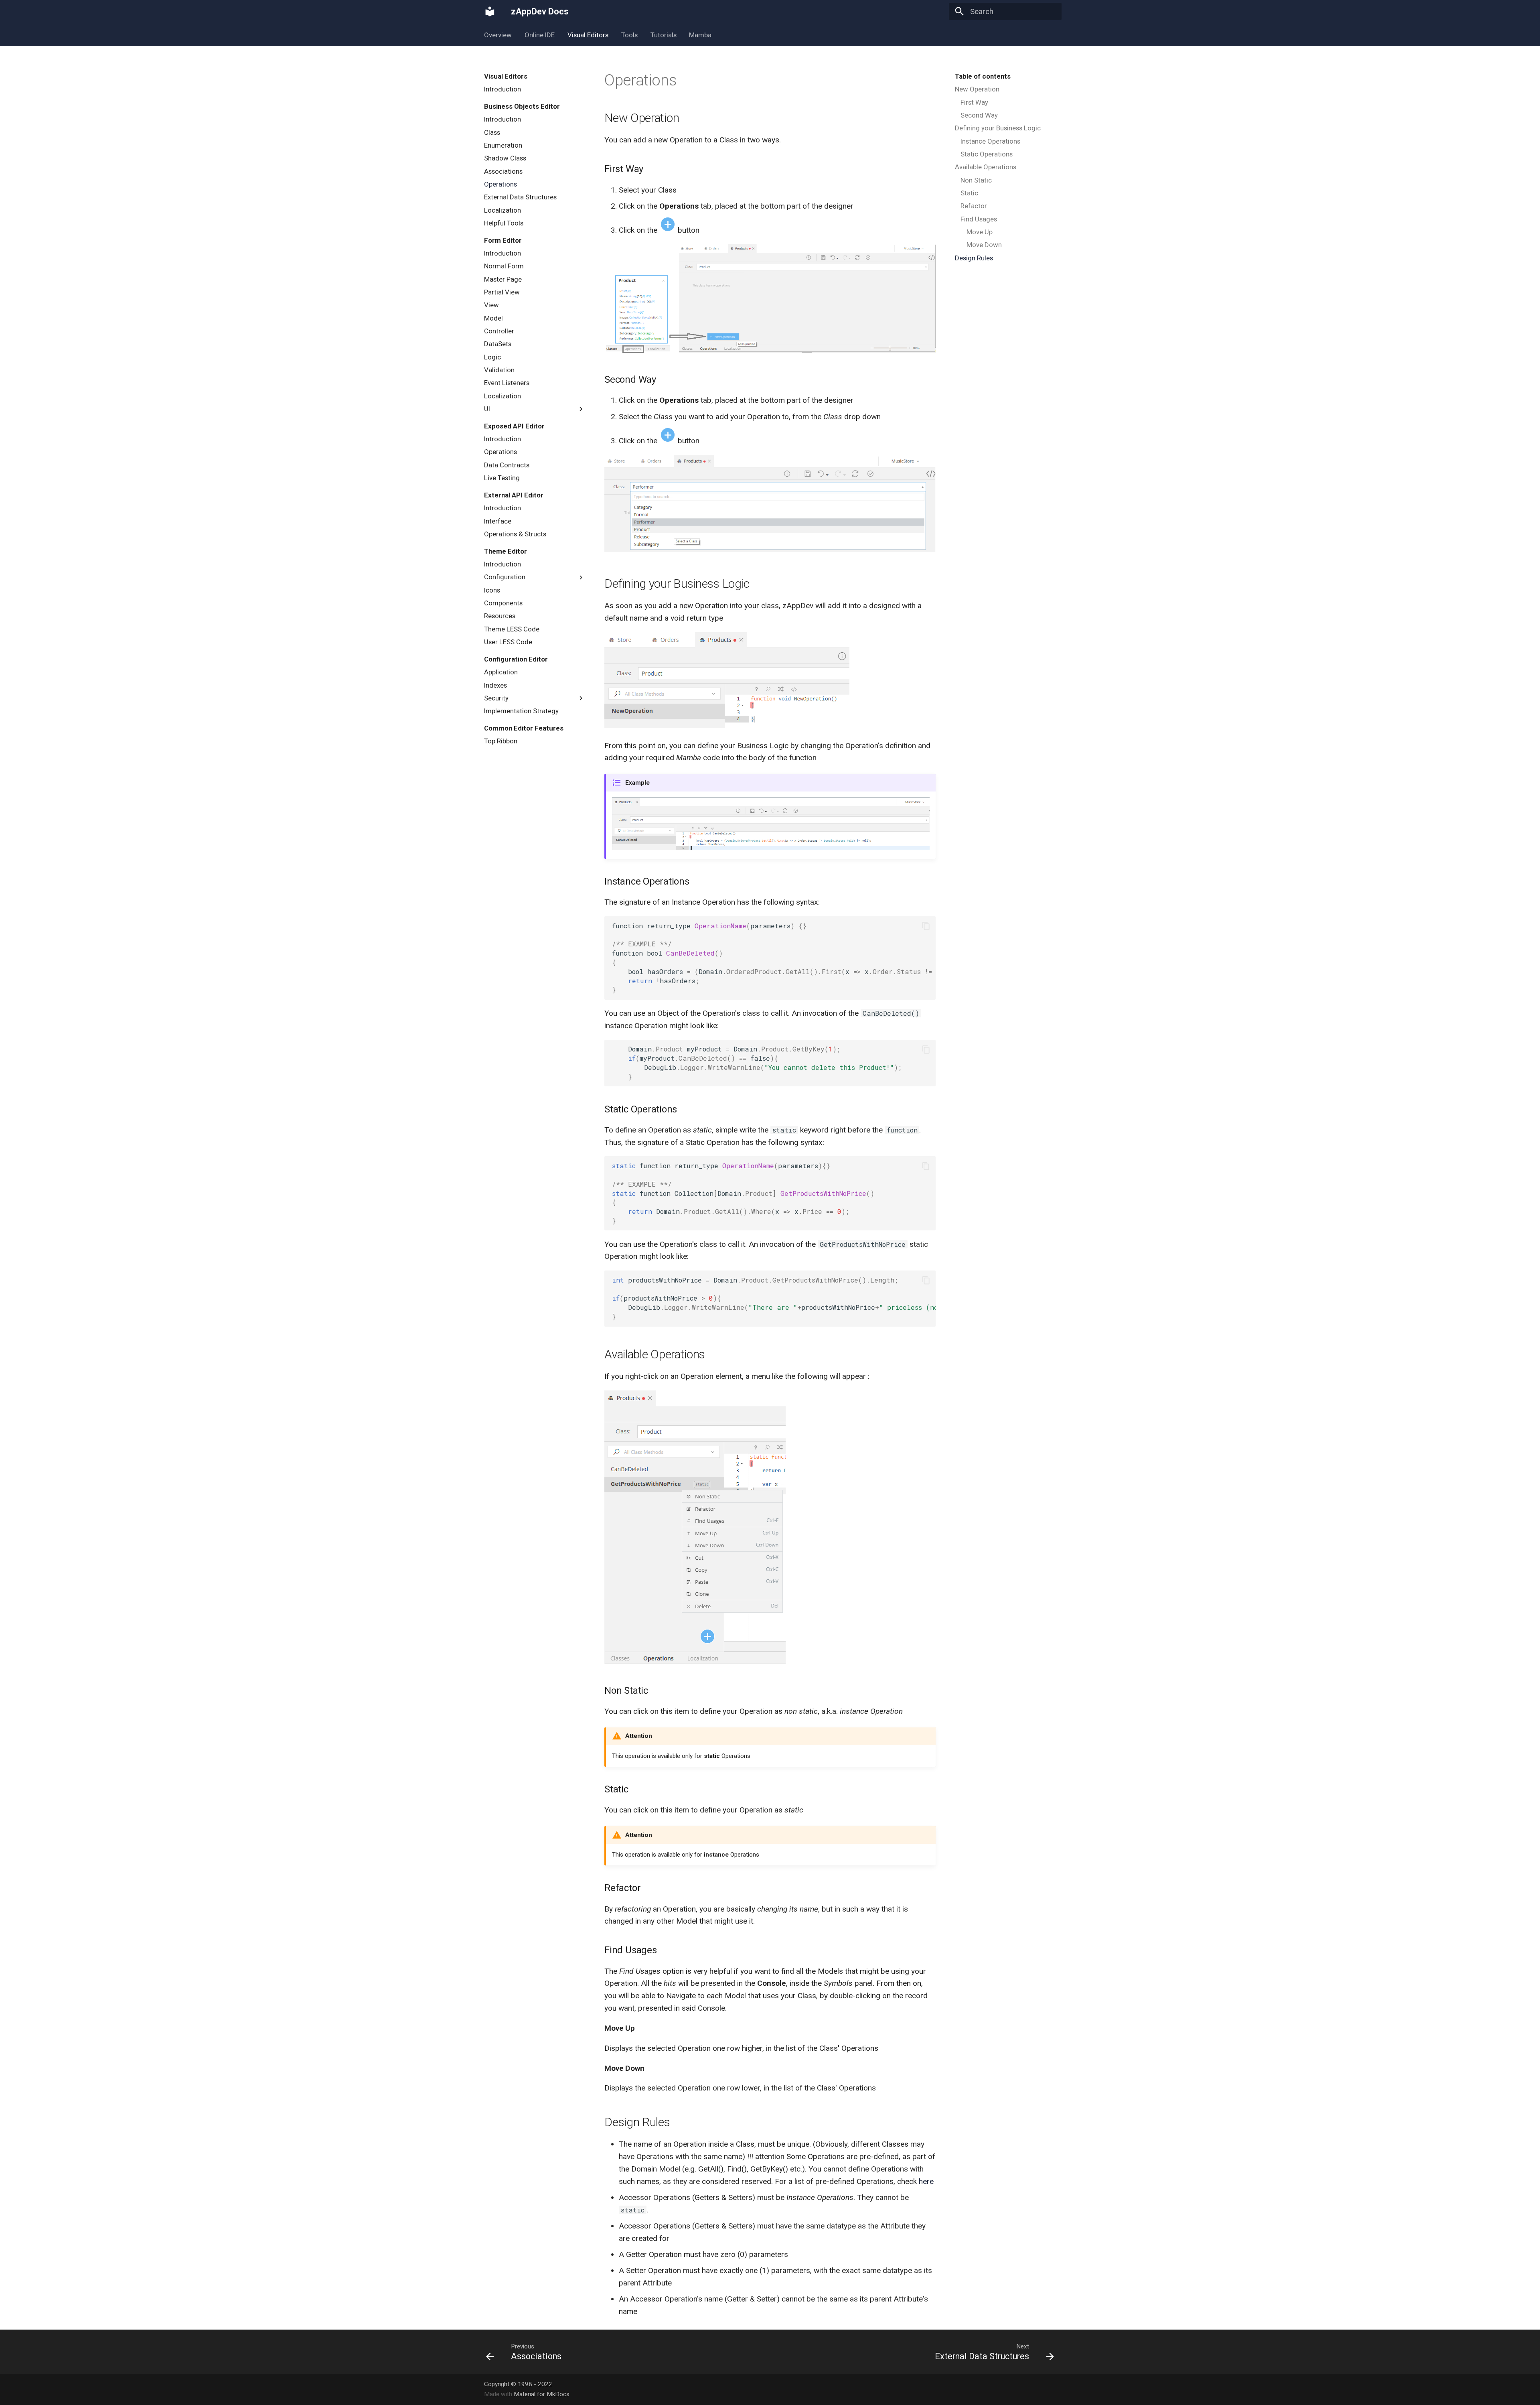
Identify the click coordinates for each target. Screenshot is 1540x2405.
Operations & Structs (515, 534)
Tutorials (663, 35)
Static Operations (987, 154)
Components (503, 603)
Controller (499, 331)
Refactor (974, 206)
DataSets (498, 344)
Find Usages (979, 219)
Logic (492, 357)
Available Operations (986, 167)
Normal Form (504, 266)
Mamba (700, 35)
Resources (500, 616)
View (491, 305)
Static (969, 193)
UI (487, 409)
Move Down (984, 245)
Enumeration (503, 145)
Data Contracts (507, 465)
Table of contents (983, 76)
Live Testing (502, 478)
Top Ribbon (501, 741)
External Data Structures (520, 197)
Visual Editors (588, 35)
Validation (499, 370)
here (926, 2181)
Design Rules (974, 258)
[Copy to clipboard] (926, 926)
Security (496, 698)
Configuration (505, 577)
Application (501, 672)
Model (493, 318)
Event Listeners (507, 383)
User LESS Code (508, 642)
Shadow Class (505, 158)
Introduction (503, 89)
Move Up (980, 232)
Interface (498, 521)
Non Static (976, 180)
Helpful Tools (504, 223)
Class (492, 132)
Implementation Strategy (521, 711)
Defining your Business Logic (998, 128)
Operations (500, 184)
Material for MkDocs (542, 2394)
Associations (503, 171)
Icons (492, 590)
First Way (974, 102)
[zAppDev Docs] (490, 12)
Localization (503, 210)
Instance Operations (990, 141)
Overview (498, 35)
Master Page (503, 279)
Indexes (495, 685)
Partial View (502, 292)
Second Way (979, 115)
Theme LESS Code (512, 629)
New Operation (977, 89)
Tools (629, 35)
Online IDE (540, 35)
